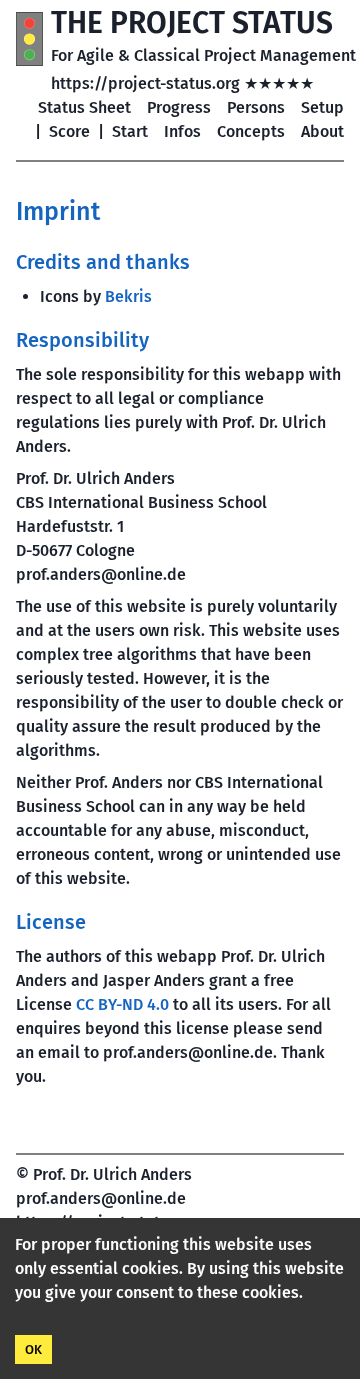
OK (33, 1349)
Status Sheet (84, 107)
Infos (182, 131)
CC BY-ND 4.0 (122, 1004)
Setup (322, 107)
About (322, 131)
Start (130, 131)
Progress (179, 107)
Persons (256, 107)
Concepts (251, 131)
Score (69, 131)
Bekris (128, 296)
